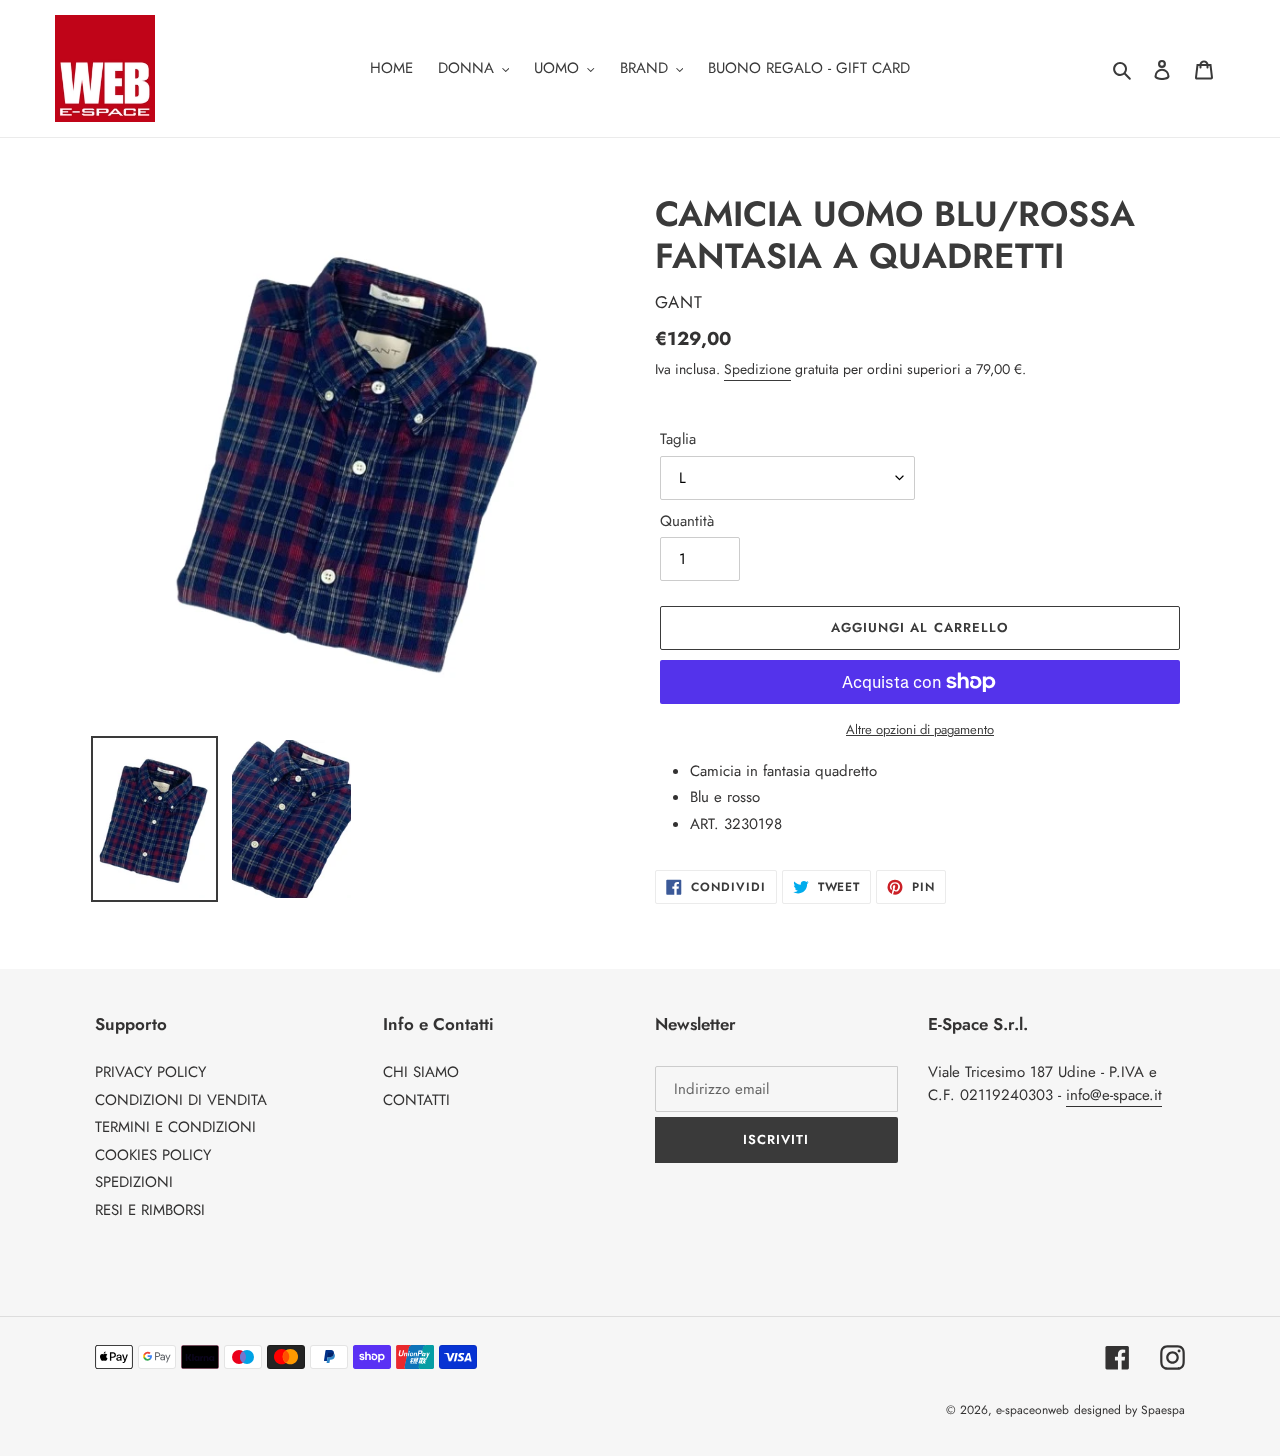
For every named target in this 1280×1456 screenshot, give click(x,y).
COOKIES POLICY (153, 1155)
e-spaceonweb (1032, 1410)
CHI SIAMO (421, 1072)
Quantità (687, 521)
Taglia (678, 439)
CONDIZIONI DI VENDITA (181, 1100)
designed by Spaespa (1129, 1410)
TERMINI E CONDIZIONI (175, 1127)
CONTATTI (416, 1100)
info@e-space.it (1114, 1095)
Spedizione (757, 369)
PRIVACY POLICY (150, 1072)
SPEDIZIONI (134, 1182)
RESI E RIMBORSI (150, 1210)
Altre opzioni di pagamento (920, 729)
